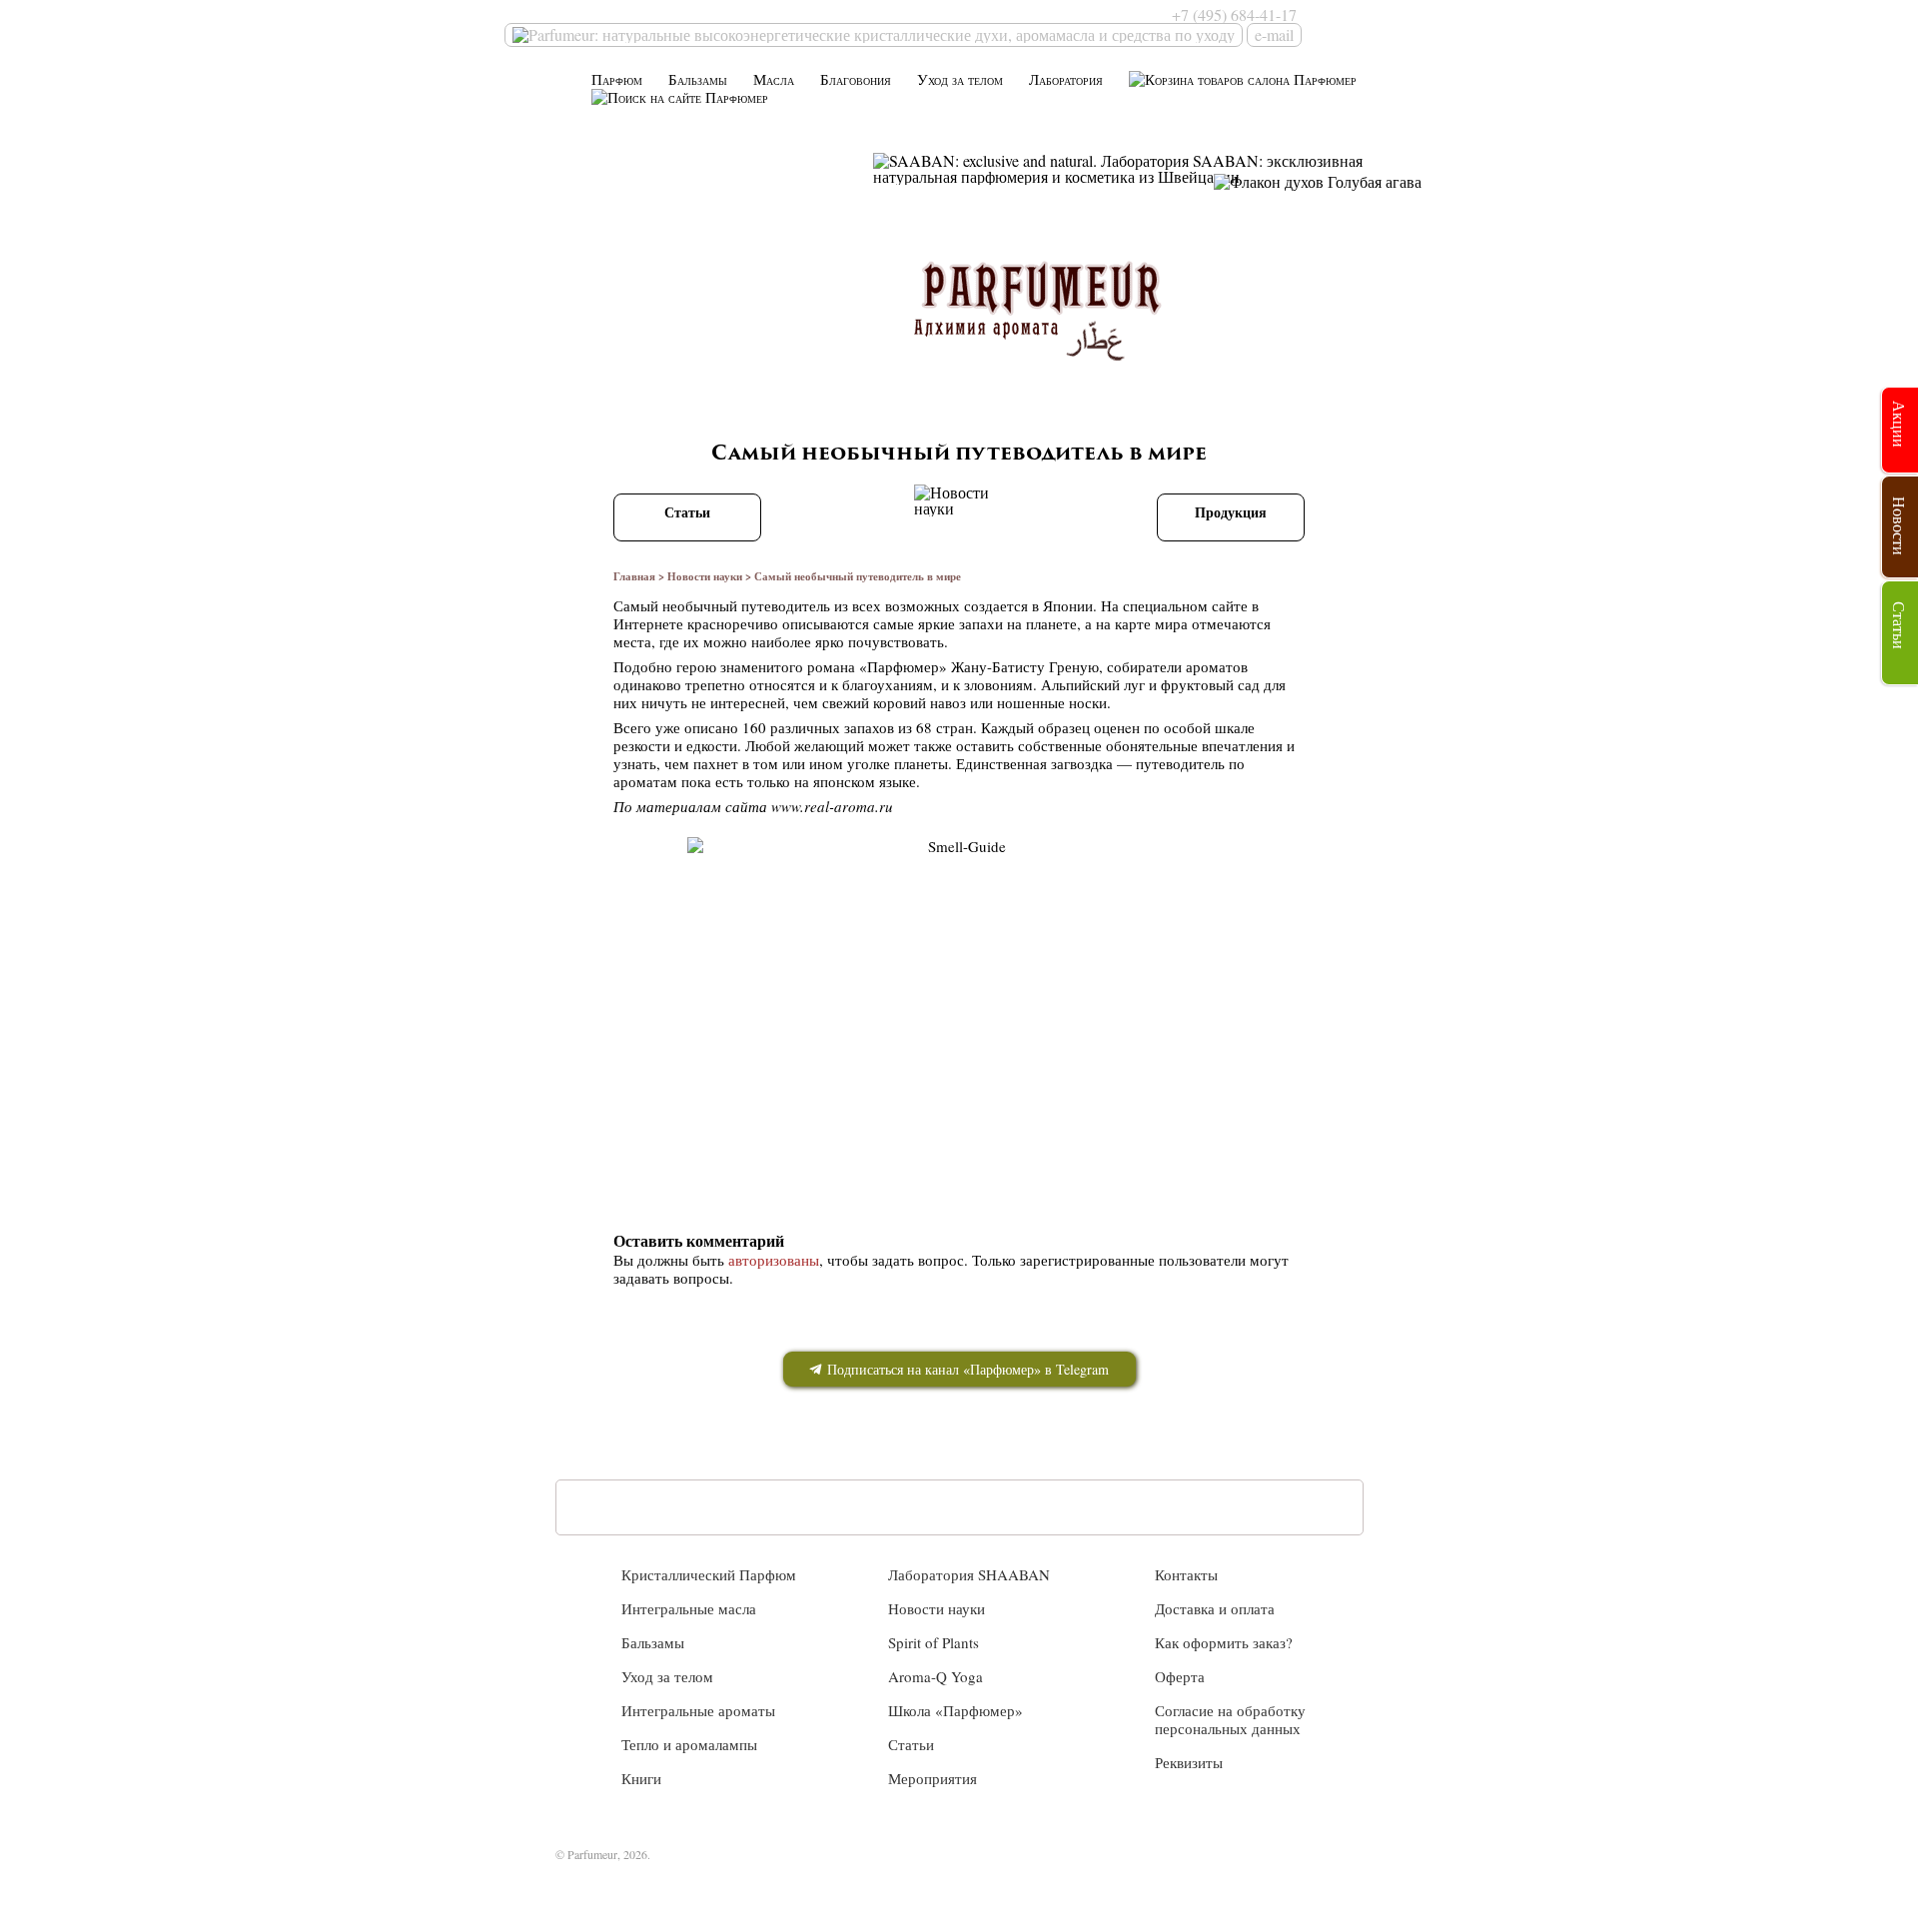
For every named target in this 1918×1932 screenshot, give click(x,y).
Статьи (687, 512)
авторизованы (774, 1260)
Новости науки (705, 576)
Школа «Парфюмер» (956, 1710)
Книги (641, 1778)
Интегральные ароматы (698, 1710)
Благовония (856, 79)
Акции (1900, 424)
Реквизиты (1189, 1762)
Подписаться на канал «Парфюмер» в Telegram (966, 1369)
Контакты (1186, 1574)
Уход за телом (960, 79)
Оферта (1180, 1676)
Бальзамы (698, 79)
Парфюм (617, 79)
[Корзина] (1243, 79)
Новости (1900, 526)
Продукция (1231, 512)
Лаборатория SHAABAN (969, 1574)
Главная (634, 576)
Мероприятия (933, 1778)
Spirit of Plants (934, 1642)
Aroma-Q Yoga (936, 1676)
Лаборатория (1066, 79)
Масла (774, 79)
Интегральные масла (689, 1608)
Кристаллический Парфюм (709, 1574)
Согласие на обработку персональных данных (1230, 1719)
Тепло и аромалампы (689, 1744)
